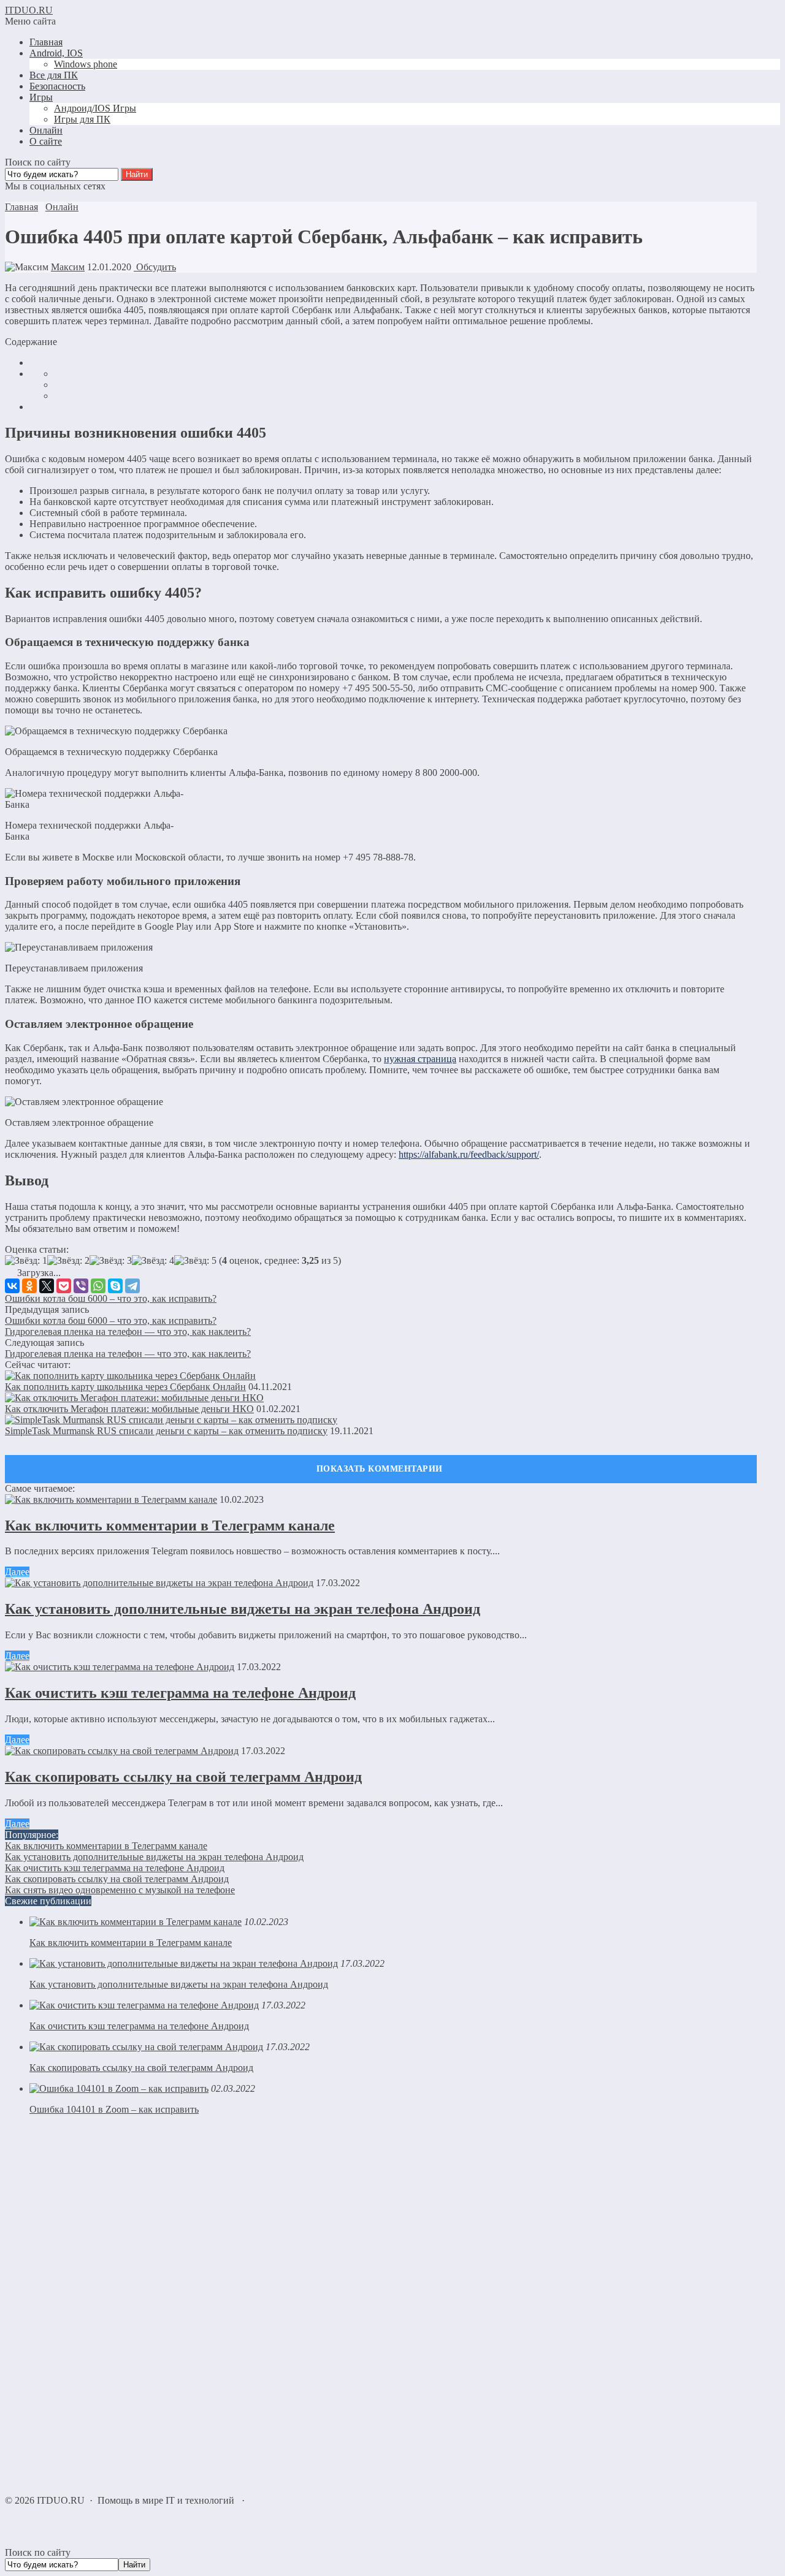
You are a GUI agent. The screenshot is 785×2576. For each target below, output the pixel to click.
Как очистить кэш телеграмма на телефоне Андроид (180, 1693)
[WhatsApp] (98, 1286)
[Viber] (81, 1286)
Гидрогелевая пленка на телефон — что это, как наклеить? (128, 1332)
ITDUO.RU (29, 10)
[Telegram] (132, 1286)
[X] (47, 1286)
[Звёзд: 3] (111, 1261)
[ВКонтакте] (12, 1286)
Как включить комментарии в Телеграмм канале (170, 1525)
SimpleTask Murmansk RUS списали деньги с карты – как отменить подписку (166, 1431)
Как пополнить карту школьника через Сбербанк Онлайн (125, 1387)
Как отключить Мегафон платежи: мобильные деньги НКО (129, 1409)
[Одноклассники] (29, 1286)
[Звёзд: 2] (68, 1261)
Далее (17, 1572)
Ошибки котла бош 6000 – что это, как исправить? (111, 1298)
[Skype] (115, 1286)
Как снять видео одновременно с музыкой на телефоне (120, 1890)
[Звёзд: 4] (153, 1261)
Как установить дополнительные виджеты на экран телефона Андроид (243, 1609)
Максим (68, 267)
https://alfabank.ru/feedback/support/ (469, 1154)
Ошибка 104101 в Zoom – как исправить (114, 2109)
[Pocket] (64, 1286)
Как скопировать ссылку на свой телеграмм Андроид (183, 1777)
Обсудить (155, 267)
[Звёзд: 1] (26, 1261)
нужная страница (420, 1059)
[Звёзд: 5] (195, 1261)
